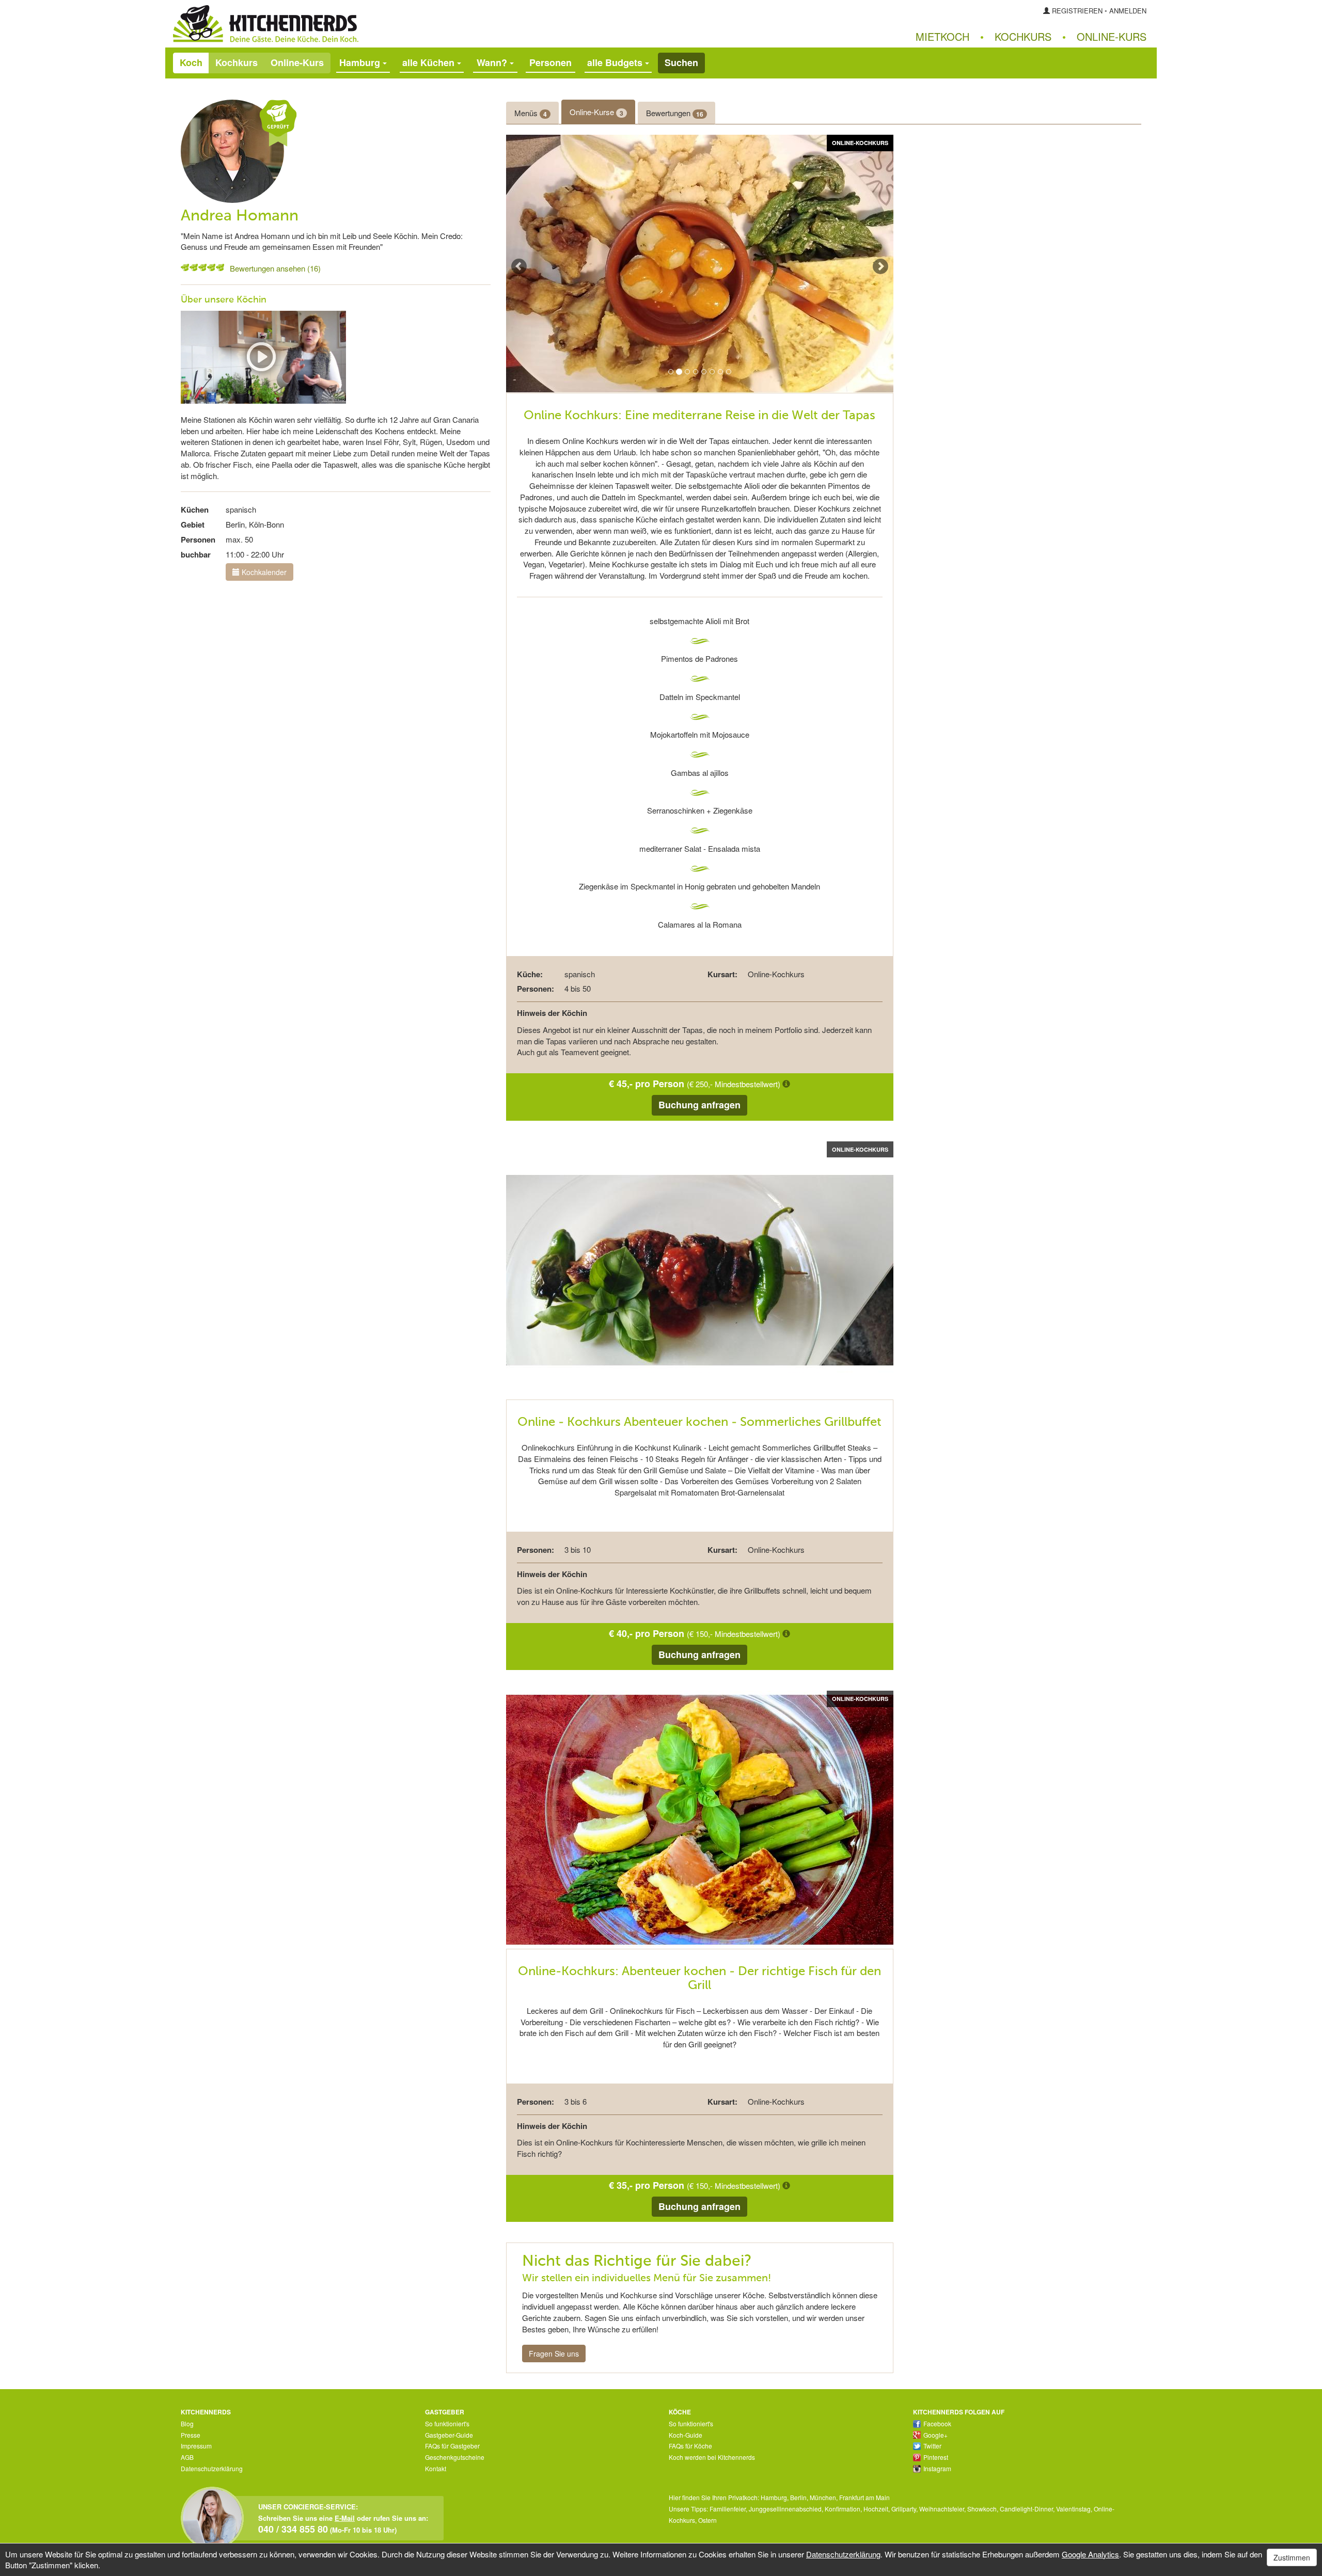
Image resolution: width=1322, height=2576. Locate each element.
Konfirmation (843, 2509)
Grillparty (904, 2509)
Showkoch (982, 2509)
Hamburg (774, 2497)
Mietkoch (942, 36)
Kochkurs (1023, 36)
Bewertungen (675, 113)
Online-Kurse (596, 112)
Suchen (681, 62)
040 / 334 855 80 (293, 2529)
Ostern (707, 2520)
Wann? (493, 62)
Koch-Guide (686, 2435)
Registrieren (1077, 11)
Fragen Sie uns (554, 2354)
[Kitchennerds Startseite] (413, 24)
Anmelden (1128, 11)
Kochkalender (263, 572)
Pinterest (936, 2457)
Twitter (932, 2446)
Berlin (798, 2497)
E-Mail (345, 2518)
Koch (191, 62)
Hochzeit (876, 2509)
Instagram (937, 2468)
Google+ (935, 2435)
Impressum (196, 2446)
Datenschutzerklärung (212, 2468)
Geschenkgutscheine (455, 2457)
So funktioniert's (447, 2423)
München (823, 2497)
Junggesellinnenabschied (785, 2509)
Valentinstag (1073, 2509)
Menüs (531, 113)
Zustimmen (1292, 2557)
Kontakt (436, 2468)
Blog (187, 2423)
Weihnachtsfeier (942, 2509)
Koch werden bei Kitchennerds (712, 2457)
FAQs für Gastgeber (452, 2446)
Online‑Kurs (1112, 36)
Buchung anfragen (699, 1105)
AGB (187, 2457)
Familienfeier (728, 2509)
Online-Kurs (297, 62)
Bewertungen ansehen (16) (275, 268)
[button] (525, 264)
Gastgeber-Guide (449, 2435)
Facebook (937, 2423)
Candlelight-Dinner (1026, 2509)
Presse (191, 2435)
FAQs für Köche (690, 2446)
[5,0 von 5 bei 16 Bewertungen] (185, 267)
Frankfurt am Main (864, 2497)
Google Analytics (1090, 2554)
